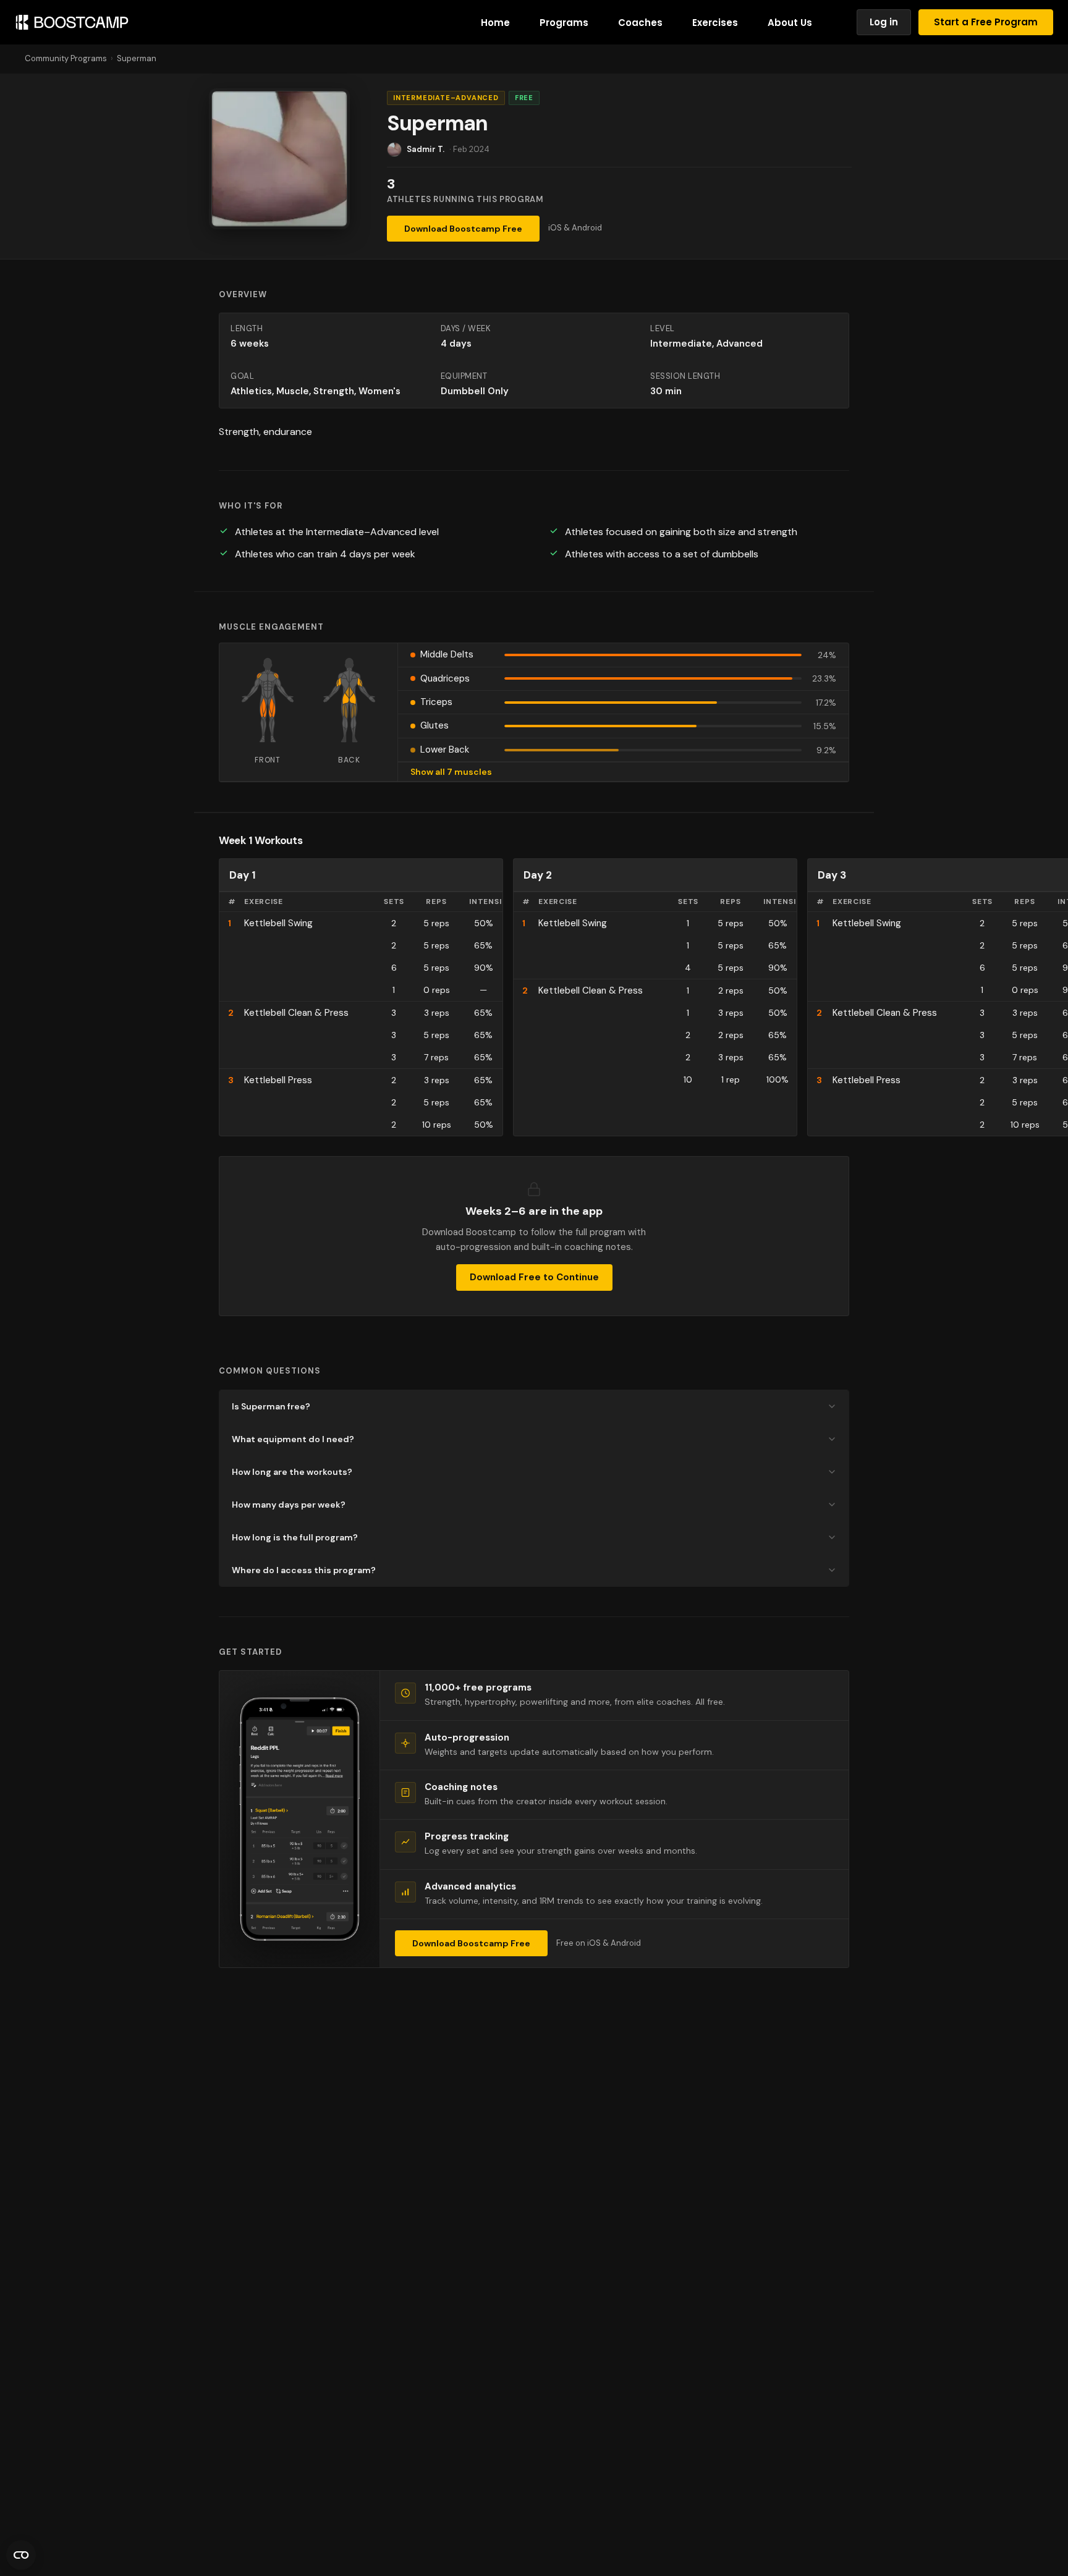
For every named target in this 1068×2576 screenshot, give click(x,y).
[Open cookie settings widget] (21, 2555)
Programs (564, 23)
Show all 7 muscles (451, 772)
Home (495, 23)
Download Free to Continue (534, 1277)
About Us (790, 23)
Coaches (640, 23)
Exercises (715, 23)
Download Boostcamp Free (463, 229)
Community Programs (66, 58)
